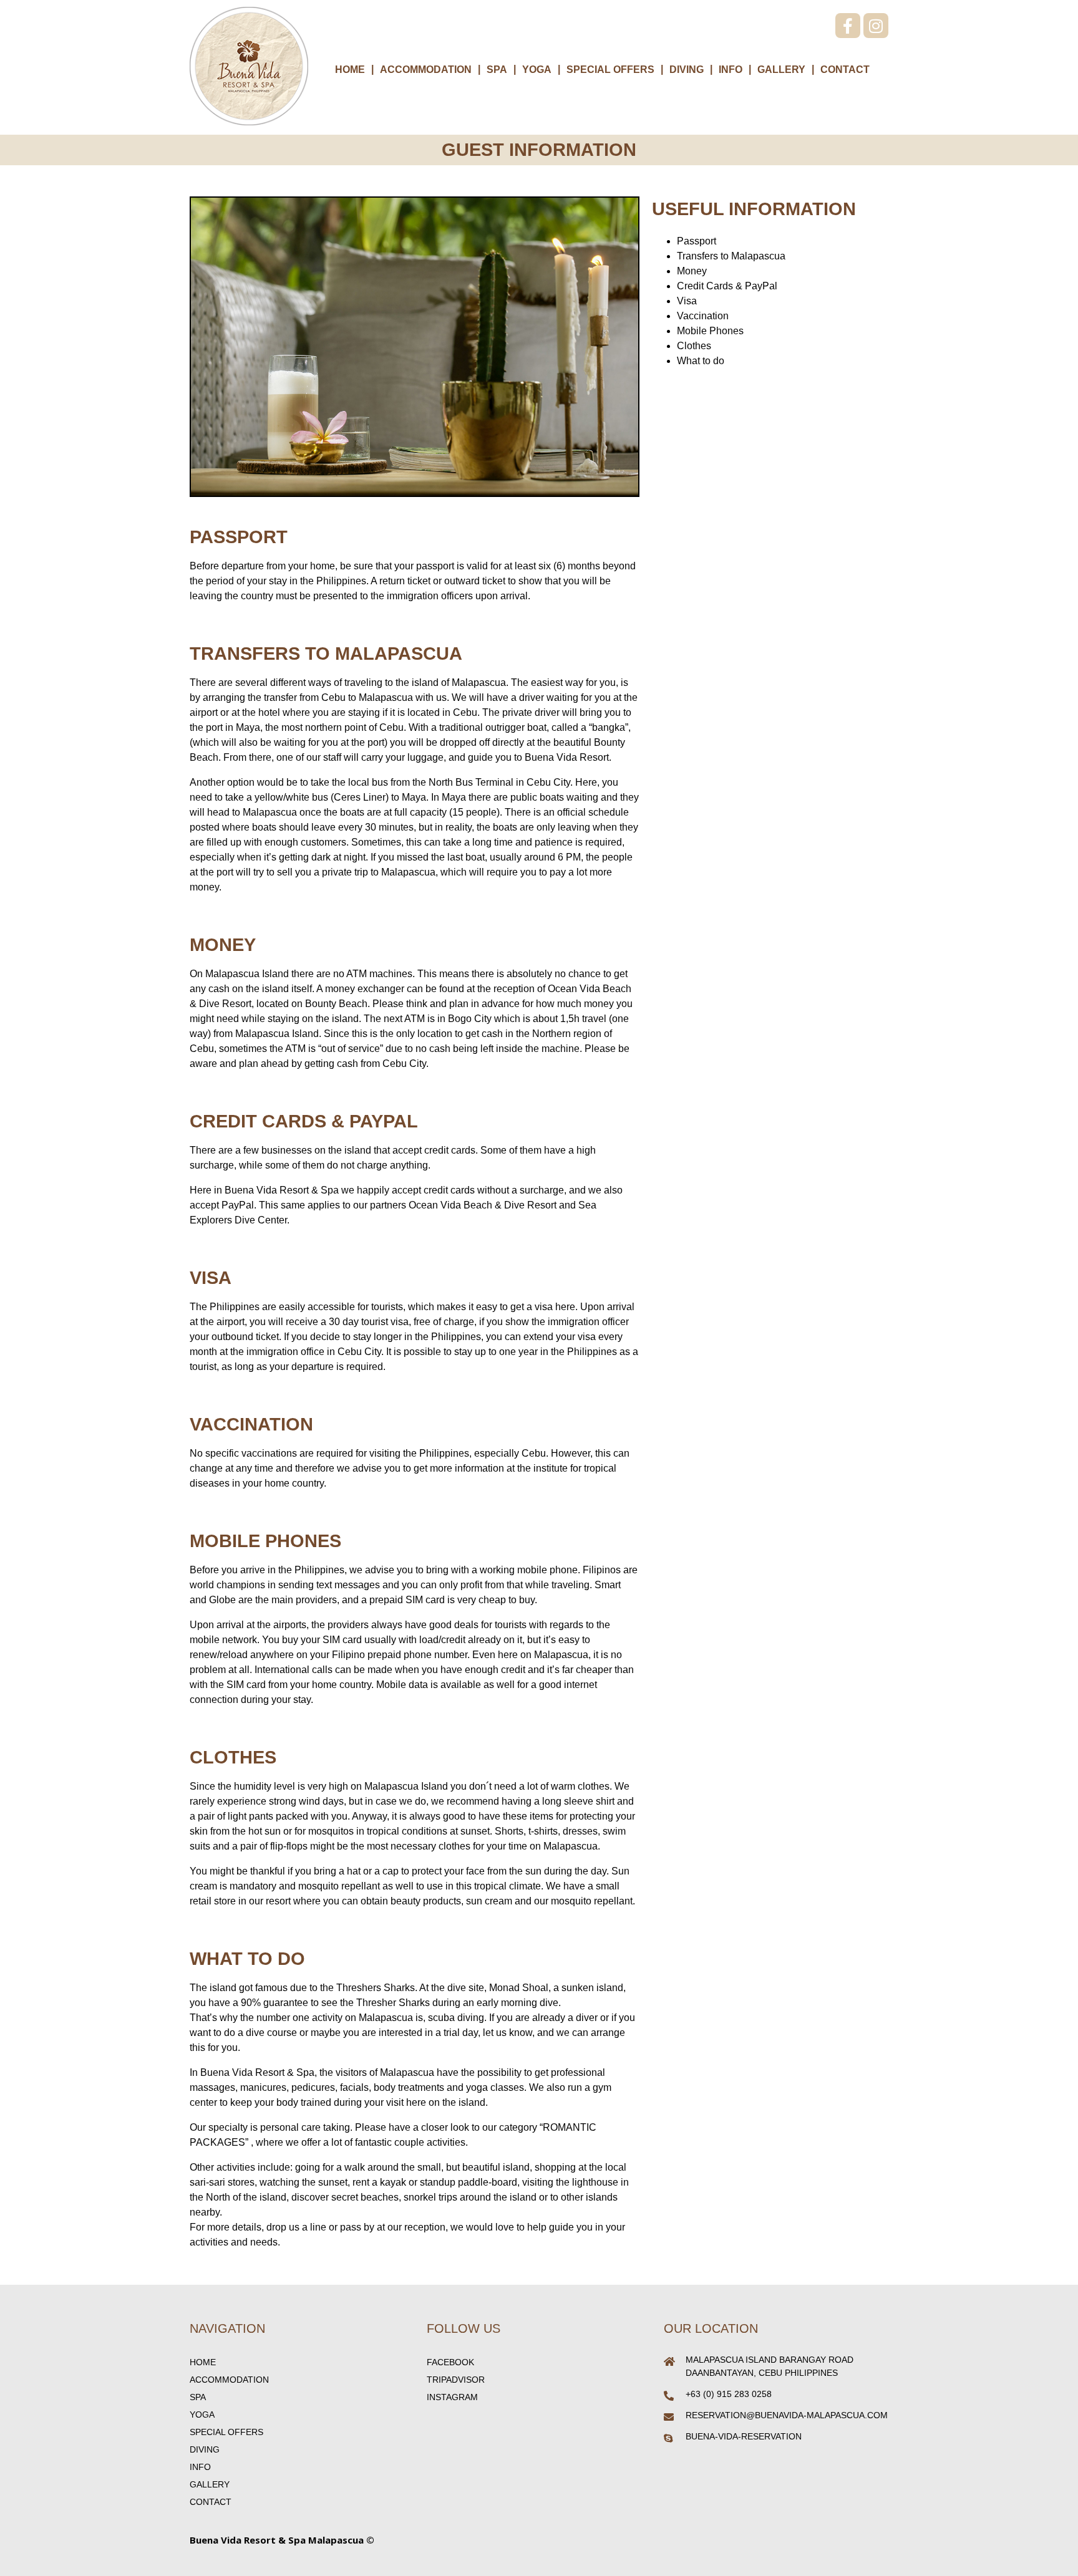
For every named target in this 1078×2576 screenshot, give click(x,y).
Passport (697, 241)
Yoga (537, 70)
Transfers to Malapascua (731, 256)
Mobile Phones (710, 331)
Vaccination (703, 316)
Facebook (450, 2362)
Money (692, 271)
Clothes (694, 346)
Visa (687, 301)
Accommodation (426, 70)
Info (731, 70)
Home (350, 70)
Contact (845, 70)
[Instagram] (876, 26)
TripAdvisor (456, 2380)
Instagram (452, 2397)
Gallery (781, 70)
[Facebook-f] (848, 26)
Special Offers (610, 70)
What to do (701, 361)
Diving (687, 70)
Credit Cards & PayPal (727, 286)
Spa (497, 70)
